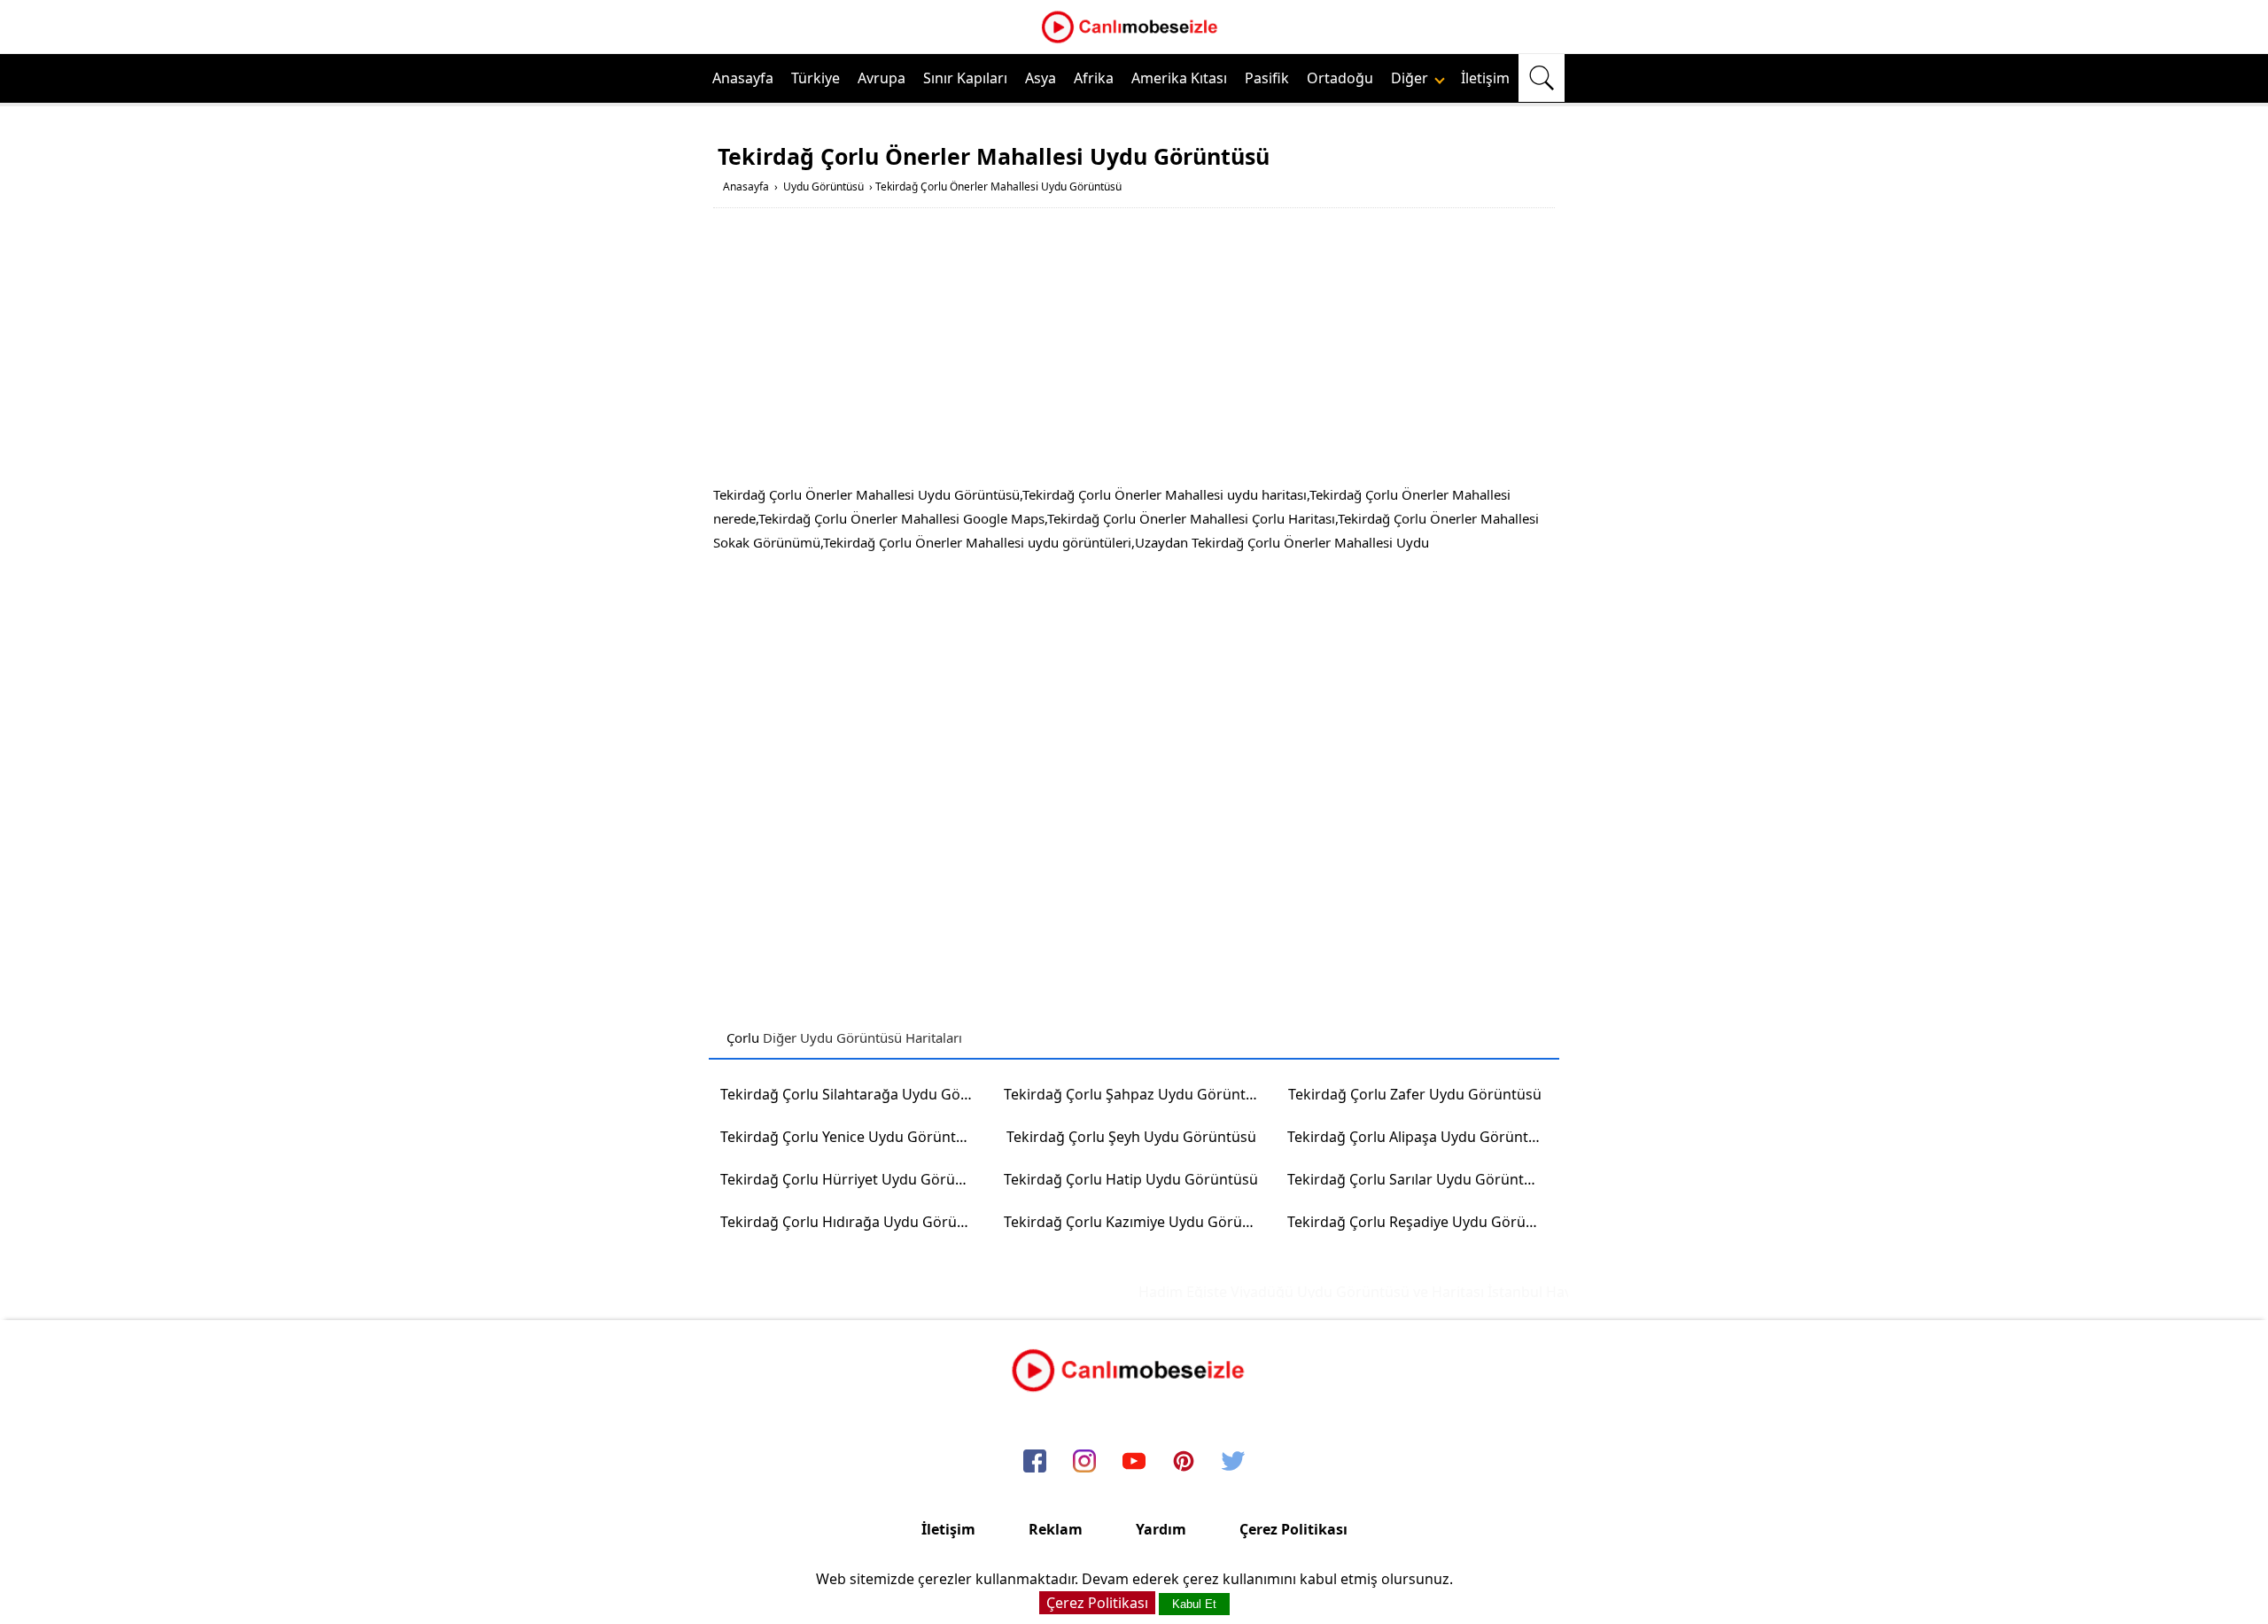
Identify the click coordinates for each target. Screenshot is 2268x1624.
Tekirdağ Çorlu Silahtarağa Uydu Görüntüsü (854, 1094)
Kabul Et (1194, 1604)
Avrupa (882, 78)
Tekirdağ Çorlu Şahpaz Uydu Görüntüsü (1137, 1094)
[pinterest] (1184, 1463)
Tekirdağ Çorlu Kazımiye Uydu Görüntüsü (1137, 1222)
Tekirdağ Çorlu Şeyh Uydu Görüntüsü (1131, 1137)
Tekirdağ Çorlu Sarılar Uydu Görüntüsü (1418, 1179)
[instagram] (1084, 1463)
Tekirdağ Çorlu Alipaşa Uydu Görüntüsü (1420, 1137)
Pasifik (1267, 78)
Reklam (1056, 1529)
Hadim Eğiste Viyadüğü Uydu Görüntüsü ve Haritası (1291, 1292)
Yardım (1161, 1529)
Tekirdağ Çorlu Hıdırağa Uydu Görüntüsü (854, 1222)
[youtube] (1134, 1463)
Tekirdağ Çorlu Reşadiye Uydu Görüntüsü (1421, 1222)
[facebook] (1035, 1463)
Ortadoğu (1340, 78)
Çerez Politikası (1293, 1529)
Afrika (1094, 78)
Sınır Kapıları (965, 78)
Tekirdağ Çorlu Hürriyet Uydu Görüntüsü (854, 1179)
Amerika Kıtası (1179, 78)
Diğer (1411, 78)
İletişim (1485, 78)
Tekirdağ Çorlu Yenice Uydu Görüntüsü (850, 1137)
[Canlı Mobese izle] (1134, 41)
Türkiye (816, 78)
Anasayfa (743, 78)
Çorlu (743, 1037)
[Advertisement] (1134, 350)
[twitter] (1233, 1463)
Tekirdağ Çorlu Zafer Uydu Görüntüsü (1415, 1094)
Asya (1041, 78)
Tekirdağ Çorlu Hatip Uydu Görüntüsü (1131, 1179)
